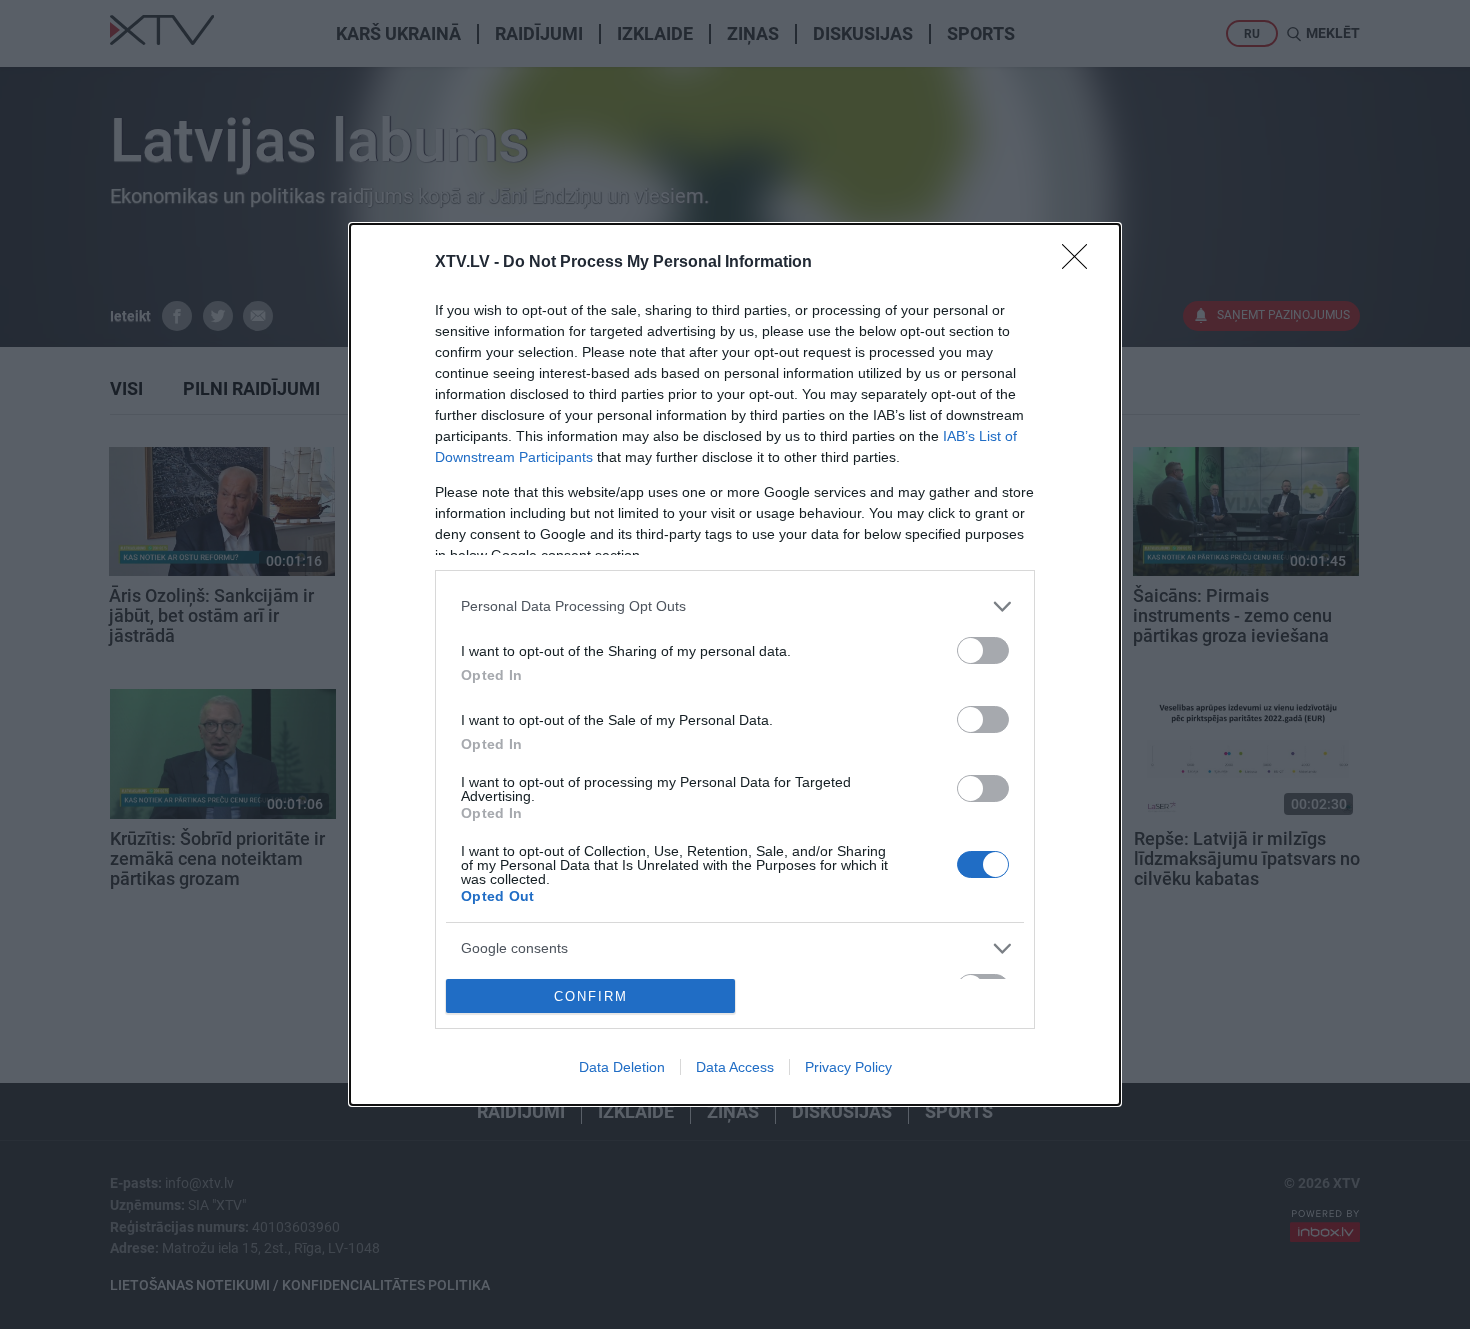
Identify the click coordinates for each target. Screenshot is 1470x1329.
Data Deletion (622, 1067)
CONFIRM (591, 996)
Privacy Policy (848, 1067)
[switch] (983, 650)
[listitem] (735, 606)
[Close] (1081, 263)
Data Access (735, 1067)
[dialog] (735, 665)
